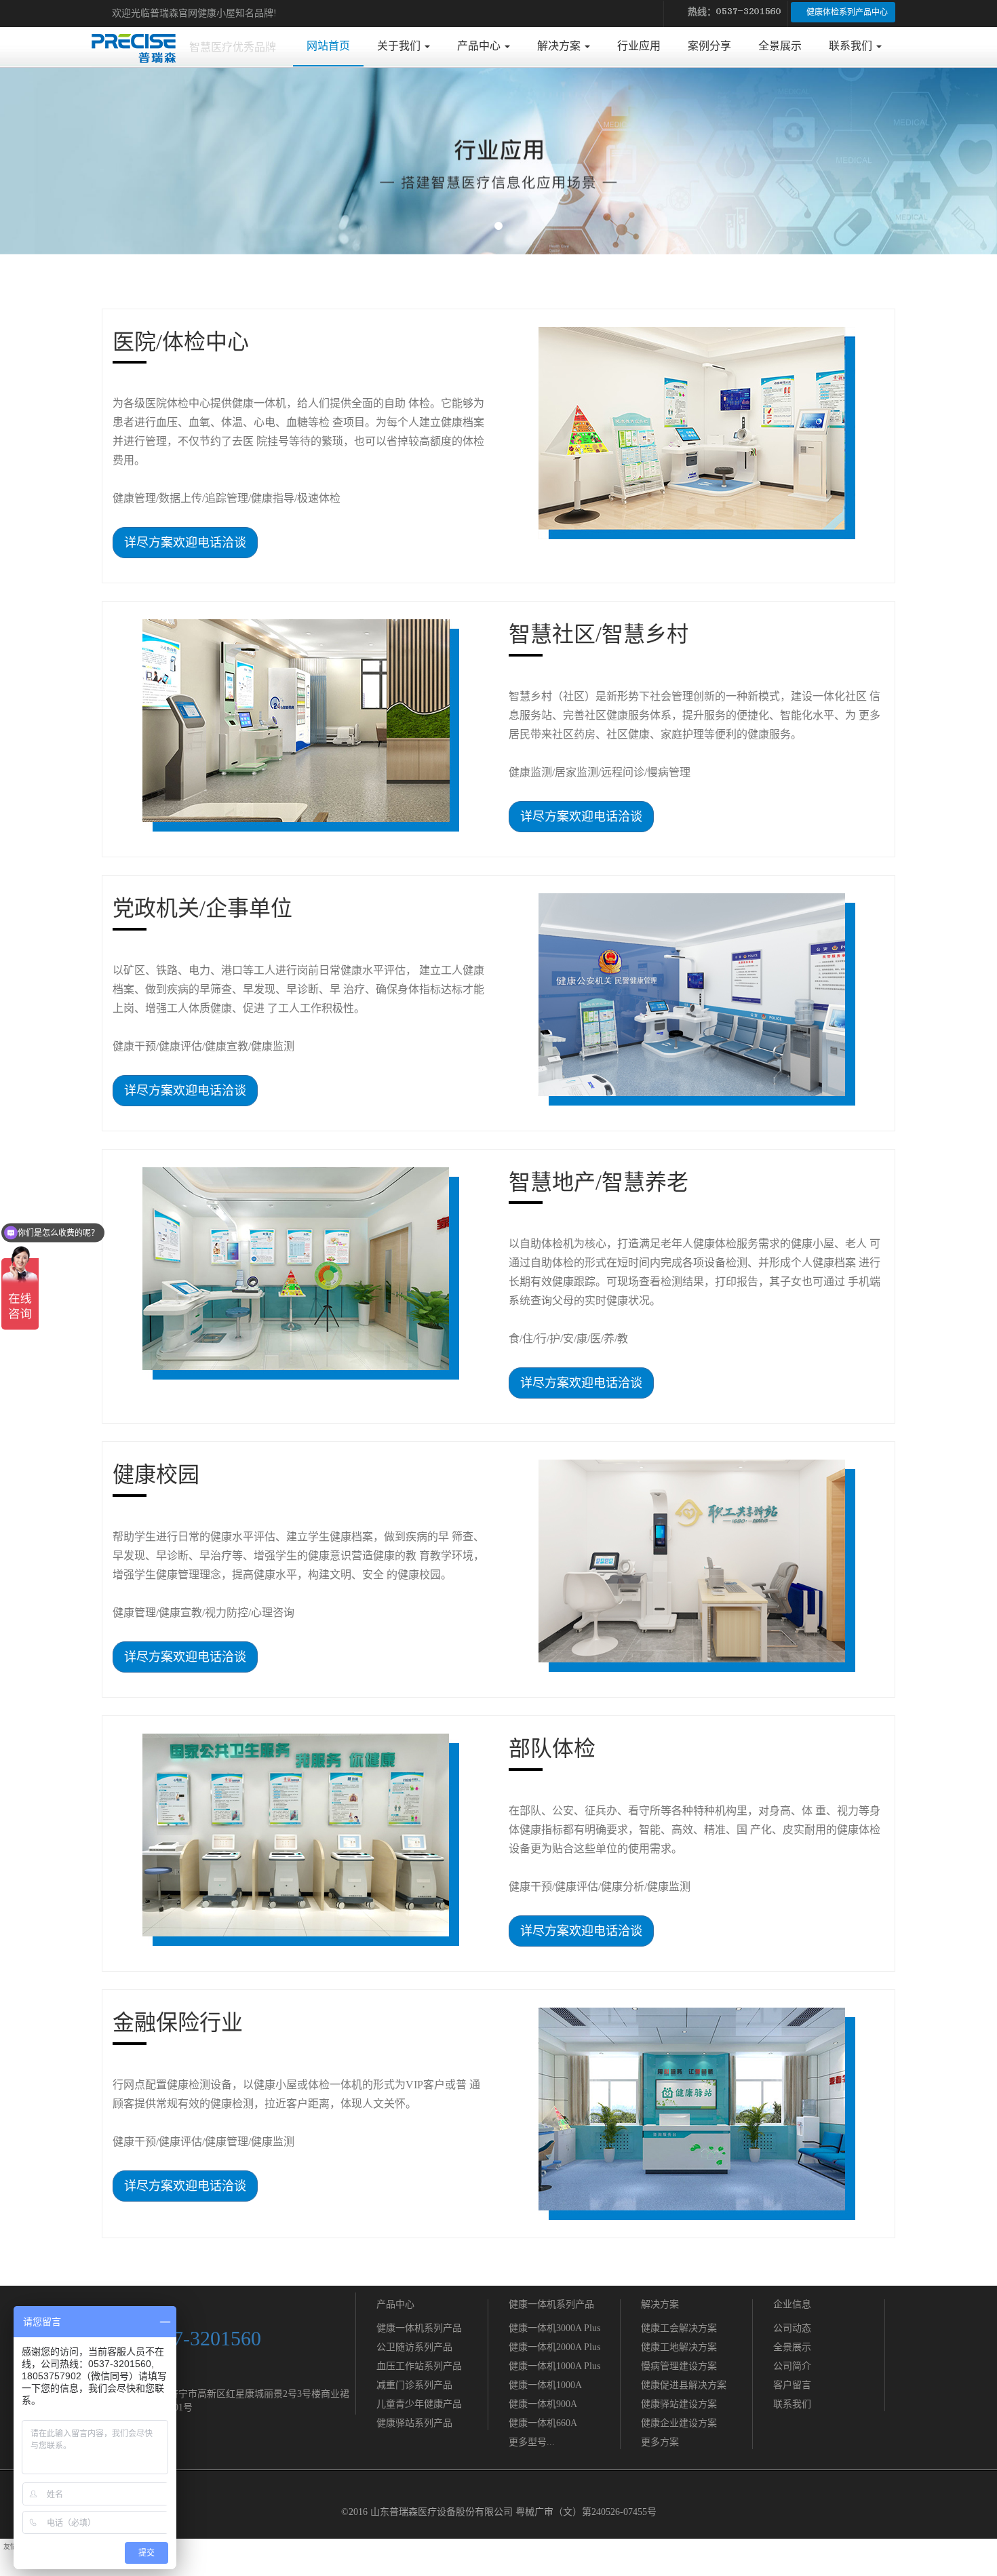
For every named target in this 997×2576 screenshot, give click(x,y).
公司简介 (792, 2366)
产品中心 (395, 2304)
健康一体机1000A (545, 2385)
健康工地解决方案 (679, 2347)
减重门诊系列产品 (414, 2385)
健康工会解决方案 (679, 2328)
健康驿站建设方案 (679, 2404)
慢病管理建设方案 (679, 2366)
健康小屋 (216, 13)
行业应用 (639, 46)
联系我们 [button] (852, 46)
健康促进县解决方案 (684, 2385)
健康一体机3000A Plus (554, 2328)
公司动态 (792, 2328)
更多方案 (660, 2442)
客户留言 (792, 2385)
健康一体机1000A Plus (554, 2366)
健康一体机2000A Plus (554, 2347)
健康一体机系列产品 (419, 2328)
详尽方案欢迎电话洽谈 (185, 543)
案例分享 (709, 46)
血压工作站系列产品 (419, 2366)
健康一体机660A (543, 2423)
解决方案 (660, 2304)
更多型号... (532, 2442)
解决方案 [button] (560, 46)
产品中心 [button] (480, 46)
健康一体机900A (543, 2404)
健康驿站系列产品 (414, 2423)
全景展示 (780, 46)
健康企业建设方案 (679, 2423)
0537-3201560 (202, 2338)
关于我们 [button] (400, 46)
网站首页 (335, 45)
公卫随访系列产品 (414, 2347)
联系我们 (792, 2404)
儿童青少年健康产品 (419, 2404)
